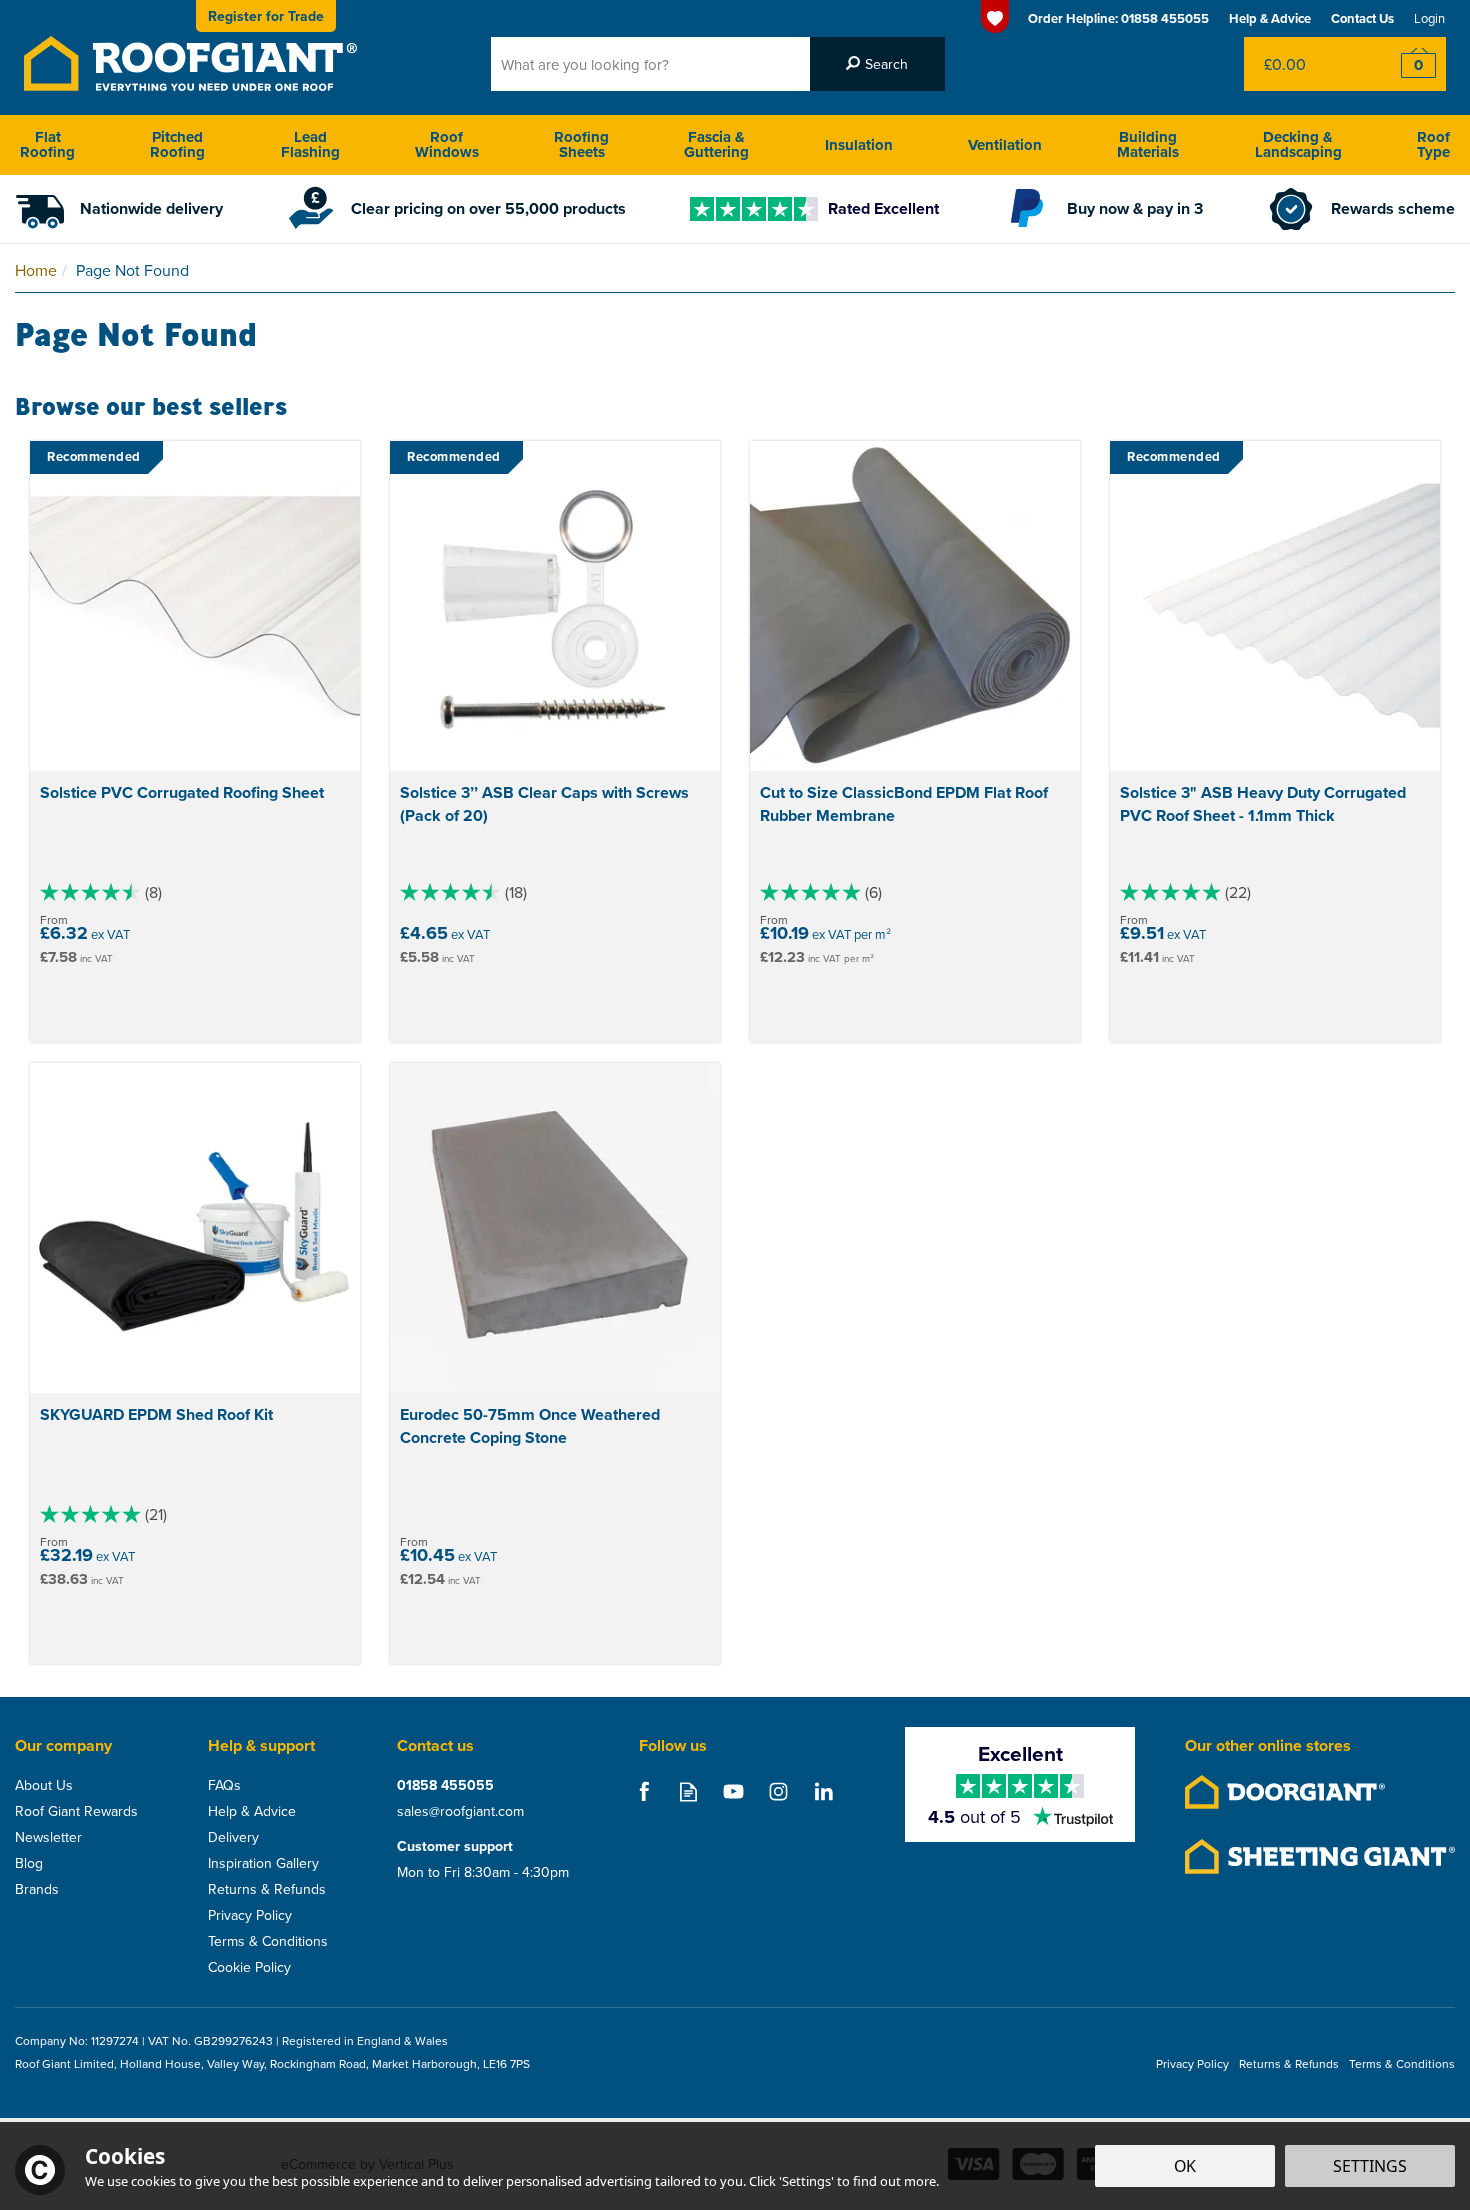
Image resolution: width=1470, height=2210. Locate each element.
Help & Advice (252, 1811)
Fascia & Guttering (716, 144)
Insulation (859, 145)
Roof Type (1433, 144)
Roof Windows (447, 144)
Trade (266, 16)
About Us (44, 1785)
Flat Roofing (47, 144)
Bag (1304, 64)
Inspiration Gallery (263, 1863)
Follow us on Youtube (733, 1791)
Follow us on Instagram (778, 1791)
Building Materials (1148, 144)
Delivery (233, 1837)
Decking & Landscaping (1298, 144)
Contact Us (1362, 18)
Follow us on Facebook (643, 1791)
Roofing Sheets (581, 144)
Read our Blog (688, 1791)
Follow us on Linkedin (823, 1791)
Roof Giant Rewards (76, 1811)
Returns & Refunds (267, 1889)
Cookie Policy (249, 1967)
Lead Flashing (310, 144)
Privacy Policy (250, 1915)
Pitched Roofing (177, 144)
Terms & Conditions (268, 1941)
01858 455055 (445, 1785)
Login (1429, 18)
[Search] (877, 64)
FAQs (224, 1785)
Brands (37, 1889)
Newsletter (48, 1837)
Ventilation (1005, 145)
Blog (29, 1863)
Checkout (1405, 64)
